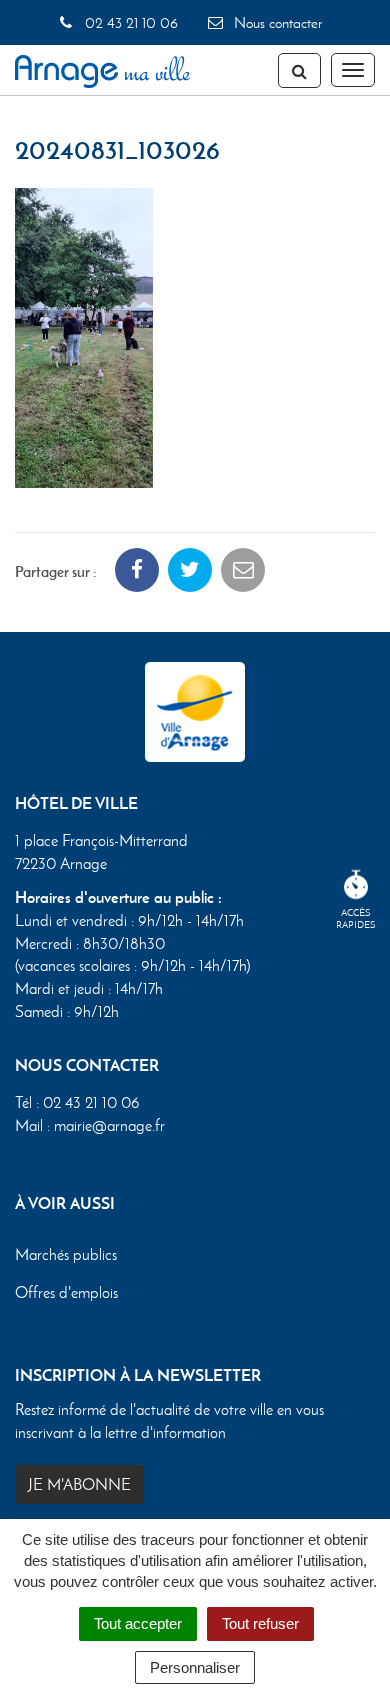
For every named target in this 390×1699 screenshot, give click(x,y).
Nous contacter (276, 23)
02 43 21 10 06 (129, 23)
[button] (84, 335)
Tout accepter (138, 1623)
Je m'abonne (79, 1484)
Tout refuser (260, 1623)
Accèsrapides (356, 918)
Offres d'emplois (66, 1292)
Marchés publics (66, 1254)
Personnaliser (195, 1667)
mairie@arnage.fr (109, 1125)
